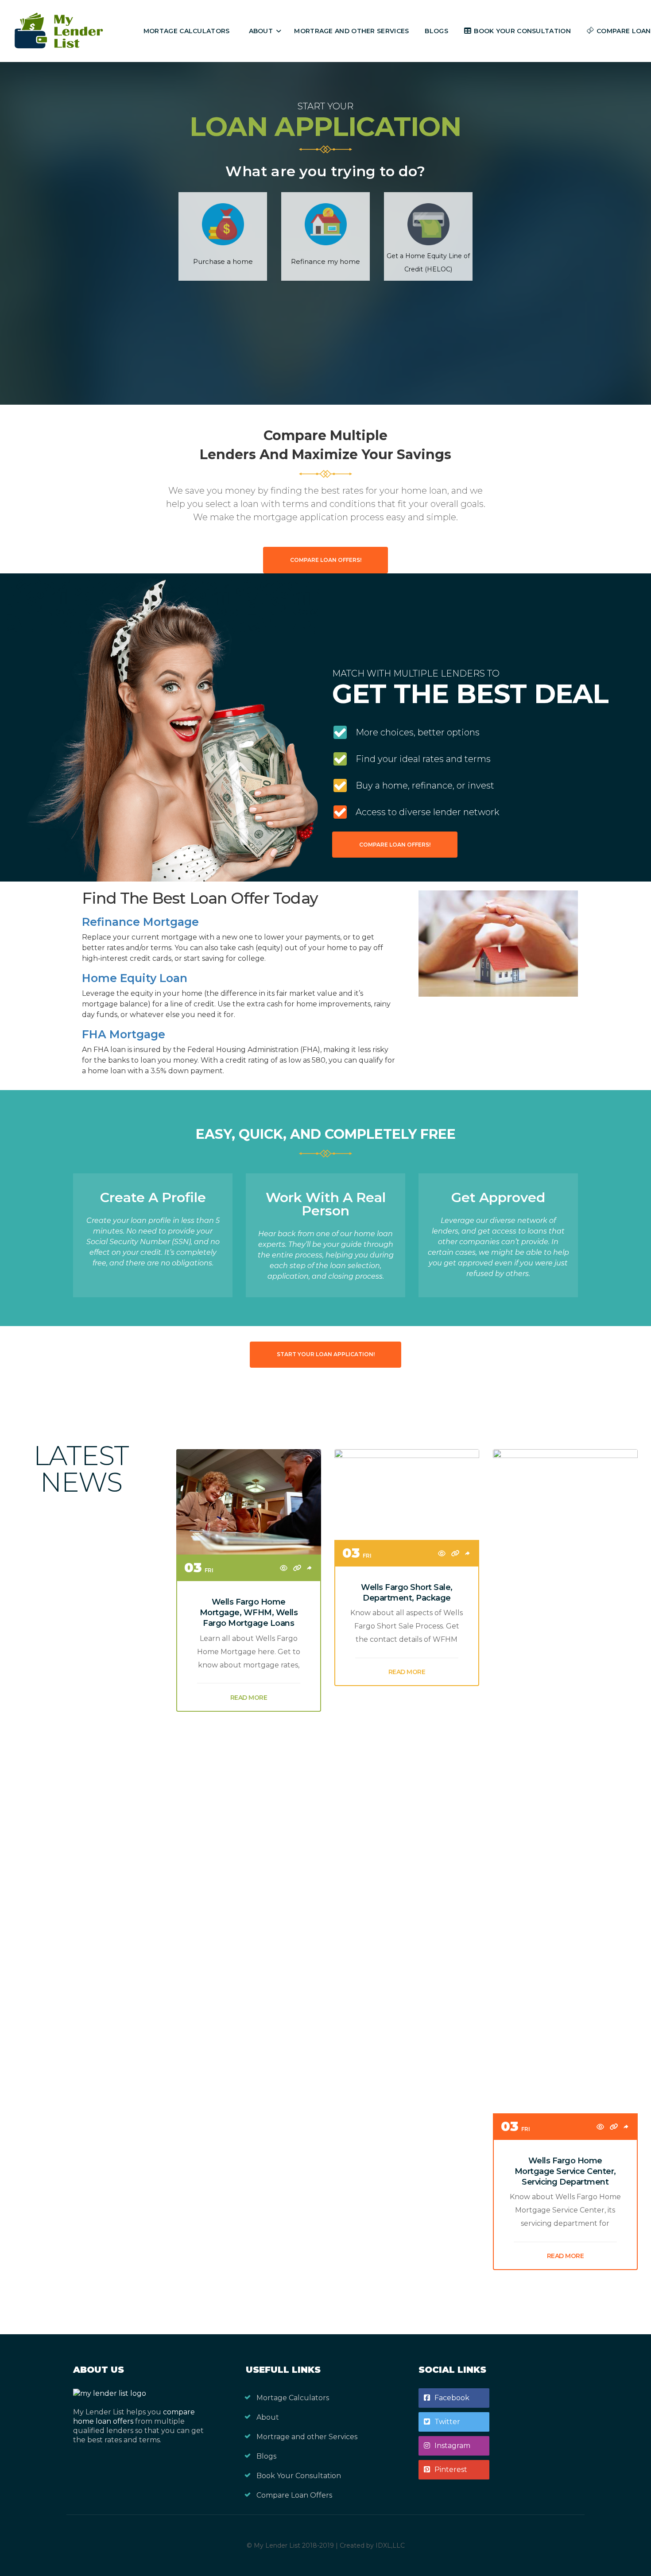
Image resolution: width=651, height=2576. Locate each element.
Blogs (436, 31)
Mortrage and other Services (351, 31)
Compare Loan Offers (294, 2495)
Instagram (452, 2446)
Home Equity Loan (135, 978)
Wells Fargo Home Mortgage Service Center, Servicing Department (565, 2171)
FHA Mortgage (124, 1034)
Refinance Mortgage (140, 922)
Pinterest (451, 2470)
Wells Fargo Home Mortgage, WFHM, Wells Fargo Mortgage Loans (249, 1613)
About (261, 31)
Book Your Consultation (522, 31)
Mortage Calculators (187, 31)
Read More (249, 1698)
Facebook (452, 2398)
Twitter (447, 2422)
